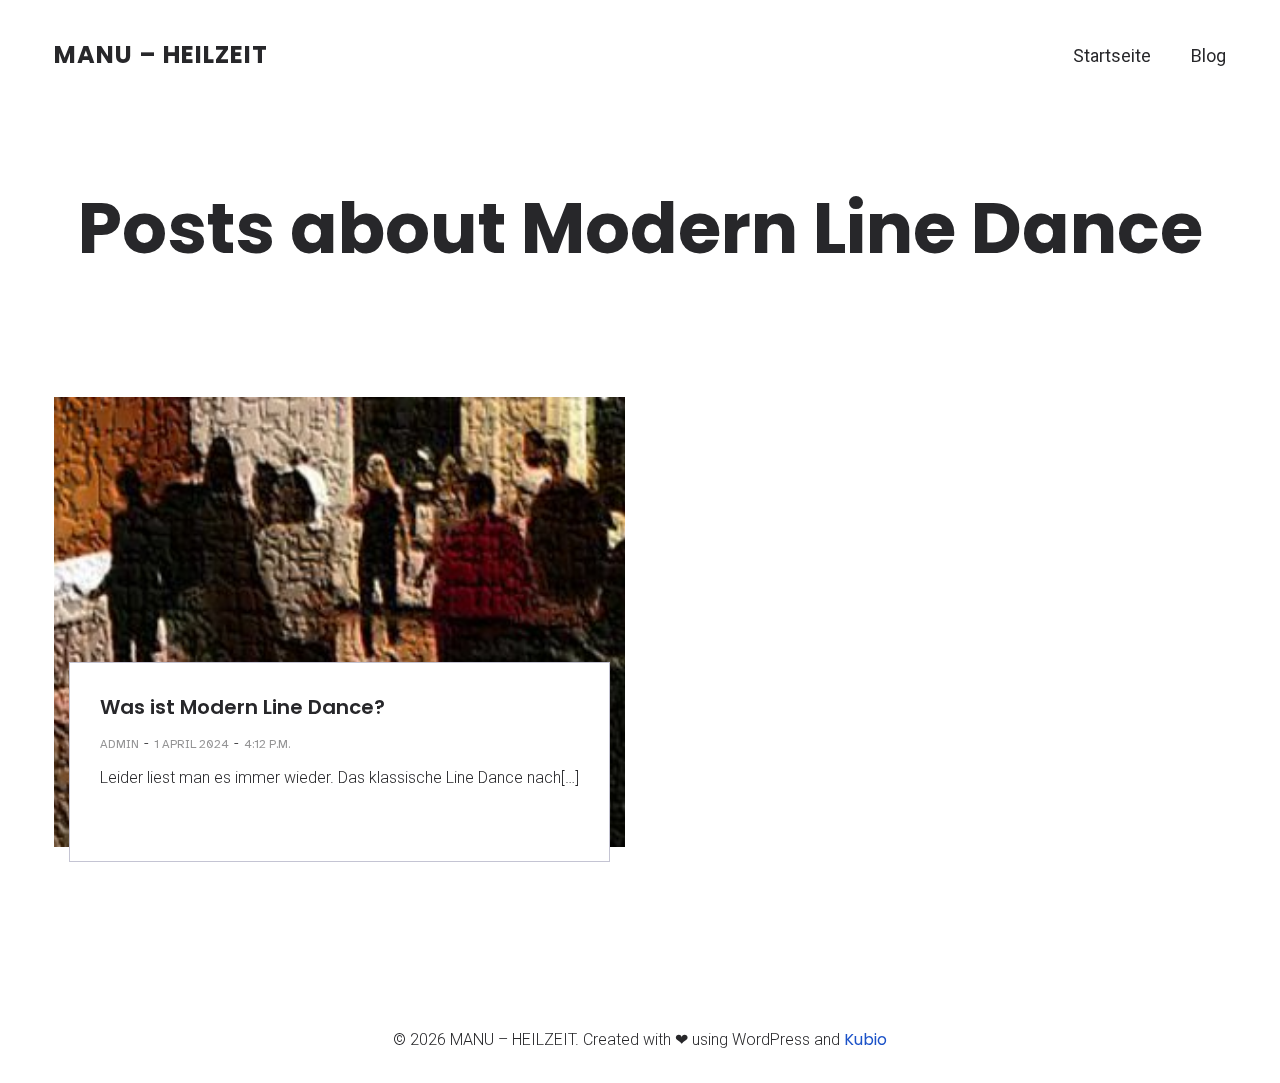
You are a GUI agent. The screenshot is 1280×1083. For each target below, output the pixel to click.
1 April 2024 (191, 744)
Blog (1208, 55)
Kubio (865, 1039)
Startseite (1112, 55)
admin (119, 744)
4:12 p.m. (267, 744)
